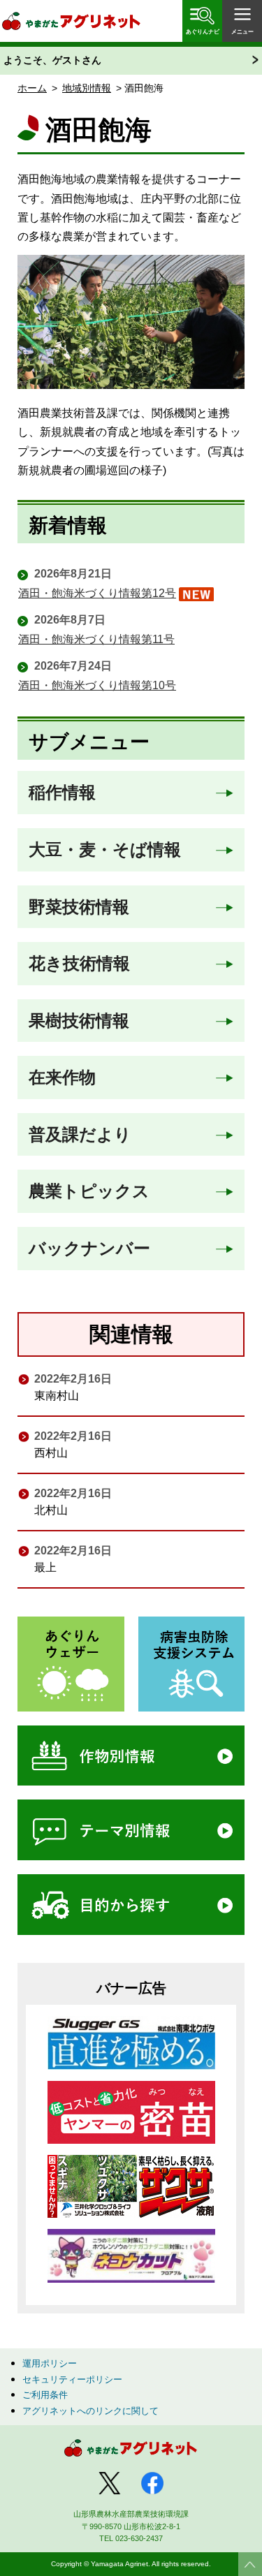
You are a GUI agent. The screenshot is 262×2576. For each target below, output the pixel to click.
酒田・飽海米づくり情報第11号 (96, 639)
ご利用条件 (45, 2395)
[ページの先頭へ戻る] (250, 2564)
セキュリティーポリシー (72, 2379)
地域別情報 (87, 88)
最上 (45, 1567)
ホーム (32, 88)
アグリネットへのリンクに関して (90, 2411)
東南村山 (57, 1396)
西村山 (51, 1453)
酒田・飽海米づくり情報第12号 (97, 593)
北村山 (51, 1510)
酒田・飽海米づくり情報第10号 (97, 685)
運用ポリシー (50, 2363)
